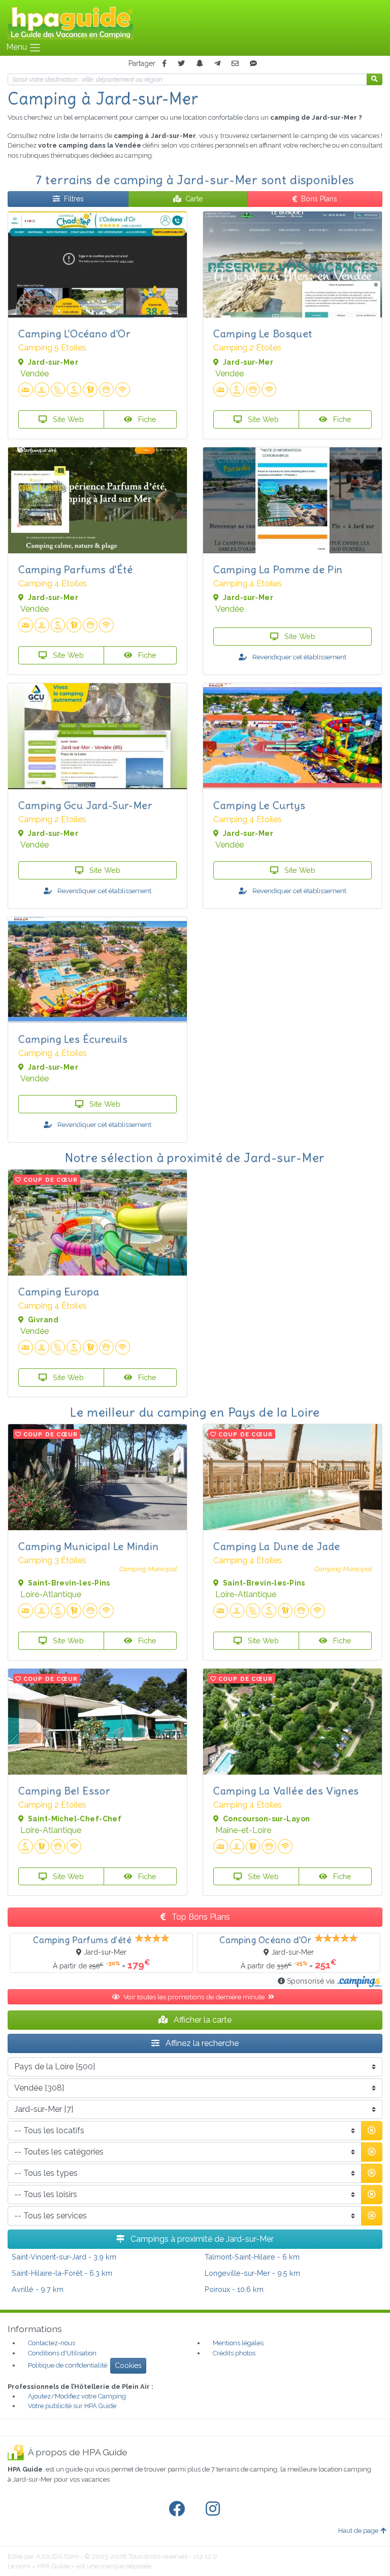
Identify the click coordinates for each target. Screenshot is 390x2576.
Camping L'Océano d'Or (74, 333)
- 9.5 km (252, 2273)
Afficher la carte (202, 2020)
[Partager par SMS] (253, 64)
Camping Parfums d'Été (76, 569)
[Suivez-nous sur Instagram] (215, 2509)
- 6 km (252, 2257)
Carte (194, 199)
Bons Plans (319, 199)
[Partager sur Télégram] (217, 64)
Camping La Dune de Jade (277, 1546)
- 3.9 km (64, 2257)
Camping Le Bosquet (263, 333)
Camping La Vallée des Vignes (286, 1791)
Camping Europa (59, 1292)
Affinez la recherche (201, 2043)
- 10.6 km (234, 2289)
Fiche (146, 419)
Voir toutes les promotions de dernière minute (195, 1997)
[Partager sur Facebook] (164, 64)
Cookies (128, 2366)
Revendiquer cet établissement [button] (299, 657)
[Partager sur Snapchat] (200, 64)
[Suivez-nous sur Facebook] (179, 2509)
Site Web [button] (67, 419)
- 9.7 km (38, 2289)
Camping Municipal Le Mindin (88, 1546)
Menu (18, 47)
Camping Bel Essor (64, 1791)
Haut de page (358, 2531)
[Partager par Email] (235, 64)
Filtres (74, 199)
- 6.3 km (62, 2273)
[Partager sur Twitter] (181, 64)
